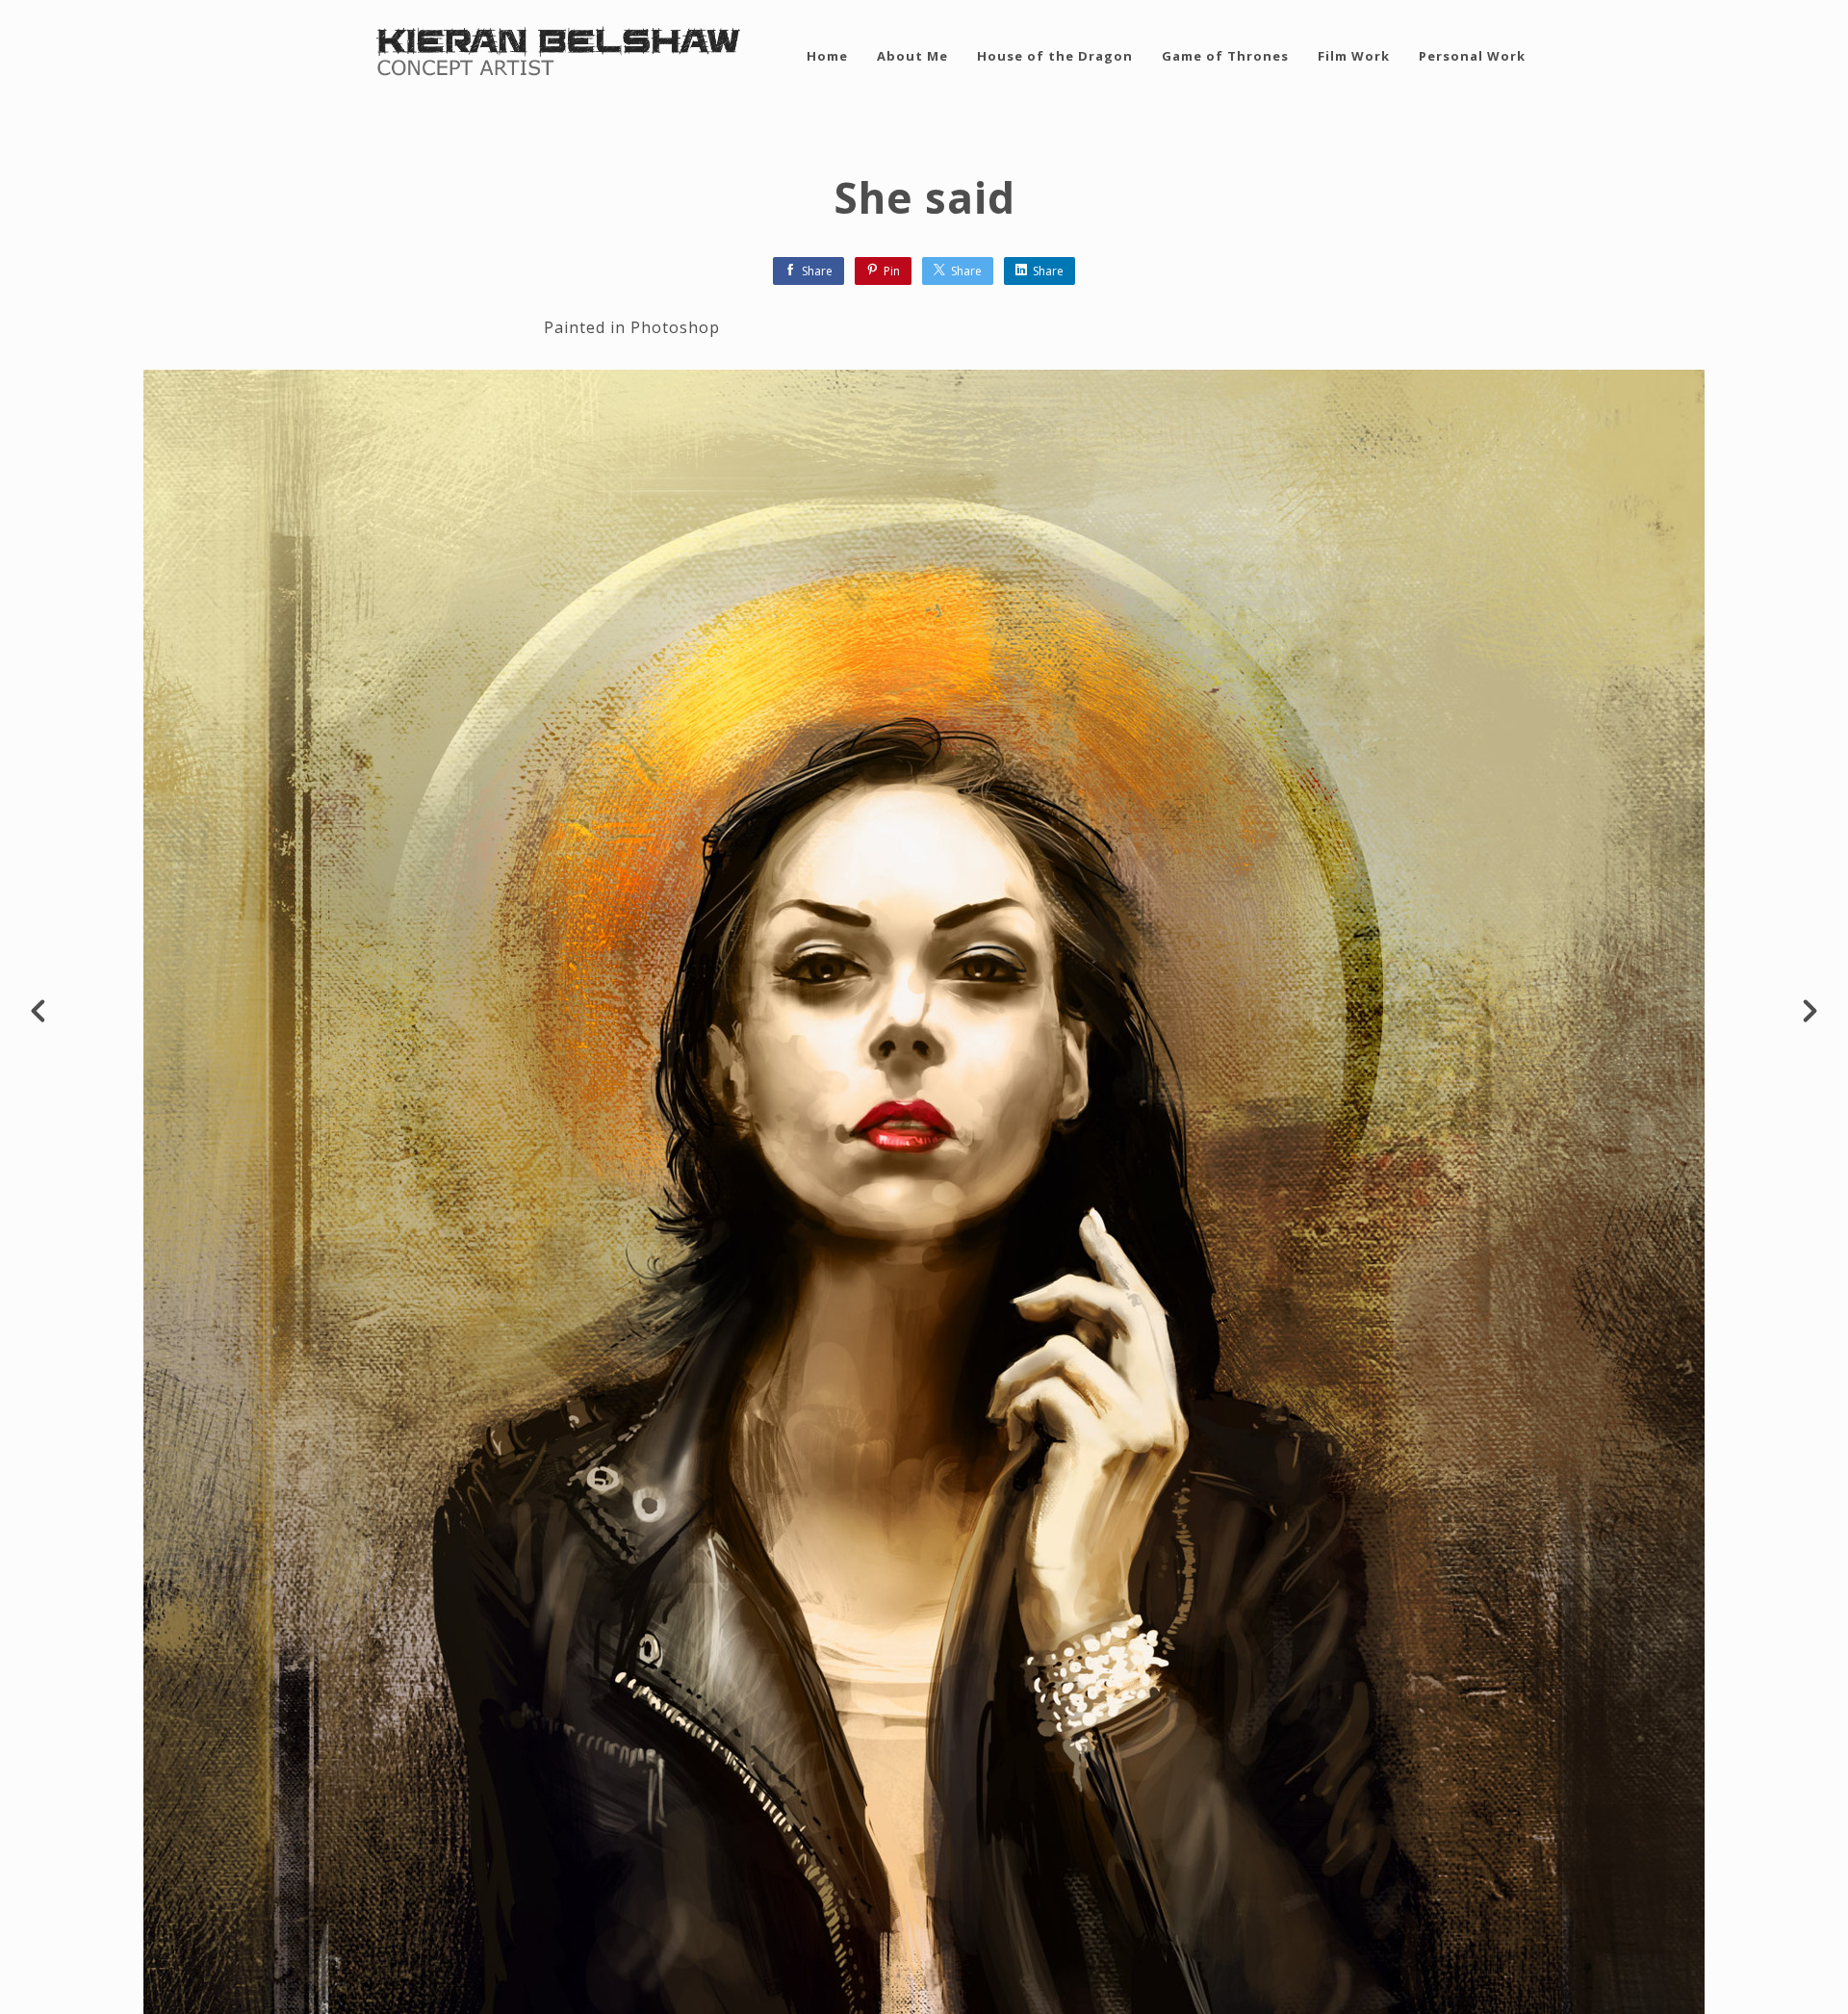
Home (827, 56)
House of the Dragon (1055, 56)
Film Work (1354, 56)
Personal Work (1472, 56)
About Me (912, 56)
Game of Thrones (1225, 56)
